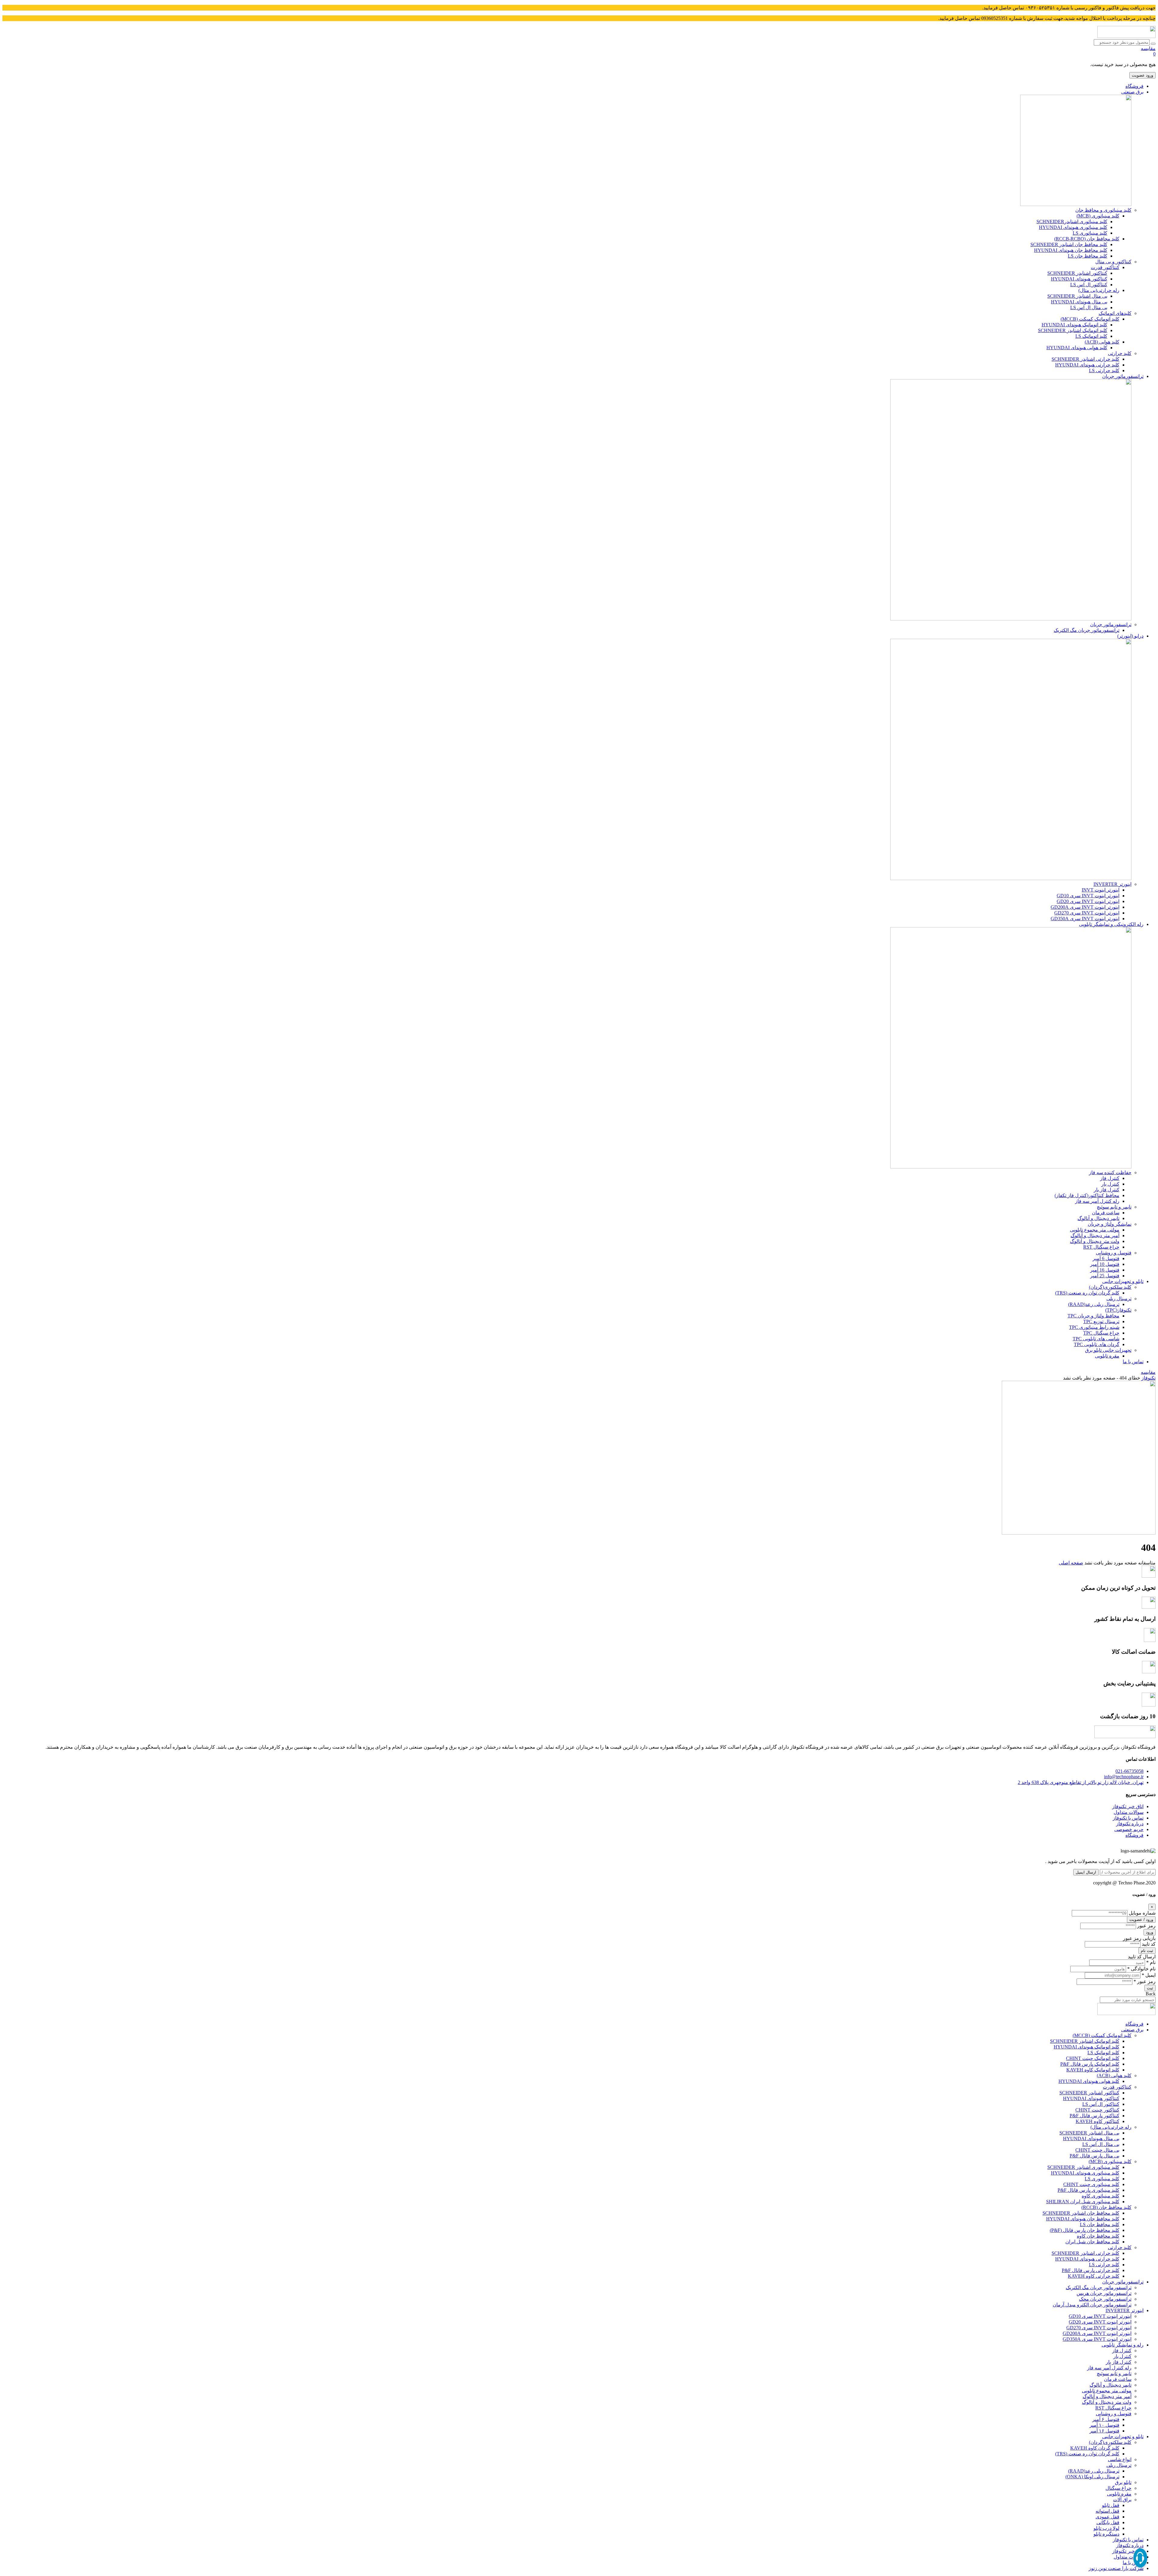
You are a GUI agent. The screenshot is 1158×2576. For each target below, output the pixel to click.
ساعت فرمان (1106, 1213)
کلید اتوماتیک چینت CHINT (1093, 2058)
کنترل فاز (1110, 1178)
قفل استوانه (1107, 2511)
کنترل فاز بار (1107, 1190)
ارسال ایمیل (1086, 1872)
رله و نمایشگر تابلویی (1123, 2345)
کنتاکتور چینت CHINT (1097, 2110)
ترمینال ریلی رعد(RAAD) (1094, 1304)
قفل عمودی (1107, 2517)
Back (1151, 1994)
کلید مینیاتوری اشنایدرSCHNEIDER (1072, 222)
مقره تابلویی (1107, 1356)
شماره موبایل (1142, 1913)
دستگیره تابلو (1106, 2534)
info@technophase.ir (1124, 1777)
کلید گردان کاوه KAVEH (1095, 2448)
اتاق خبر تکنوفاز (1128, 1806)
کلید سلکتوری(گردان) (1110, 1287)
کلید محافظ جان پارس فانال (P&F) (1085, 2230)
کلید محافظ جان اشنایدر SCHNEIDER (1069, 244)
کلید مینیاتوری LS (1090, 233)
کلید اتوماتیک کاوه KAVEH (1093, 2070)
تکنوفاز (1149, 1378)
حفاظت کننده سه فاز (1110, 1172)
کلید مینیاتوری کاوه (1101, 2196)
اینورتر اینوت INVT (1101, 890)
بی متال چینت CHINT (1097, 2150)
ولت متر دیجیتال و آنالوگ (1095, 1241)
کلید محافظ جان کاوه (1098, 2236)
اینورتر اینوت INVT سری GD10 (1088, 896)
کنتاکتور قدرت (1105, 267)
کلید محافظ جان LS (1088, 256)
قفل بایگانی (1108, 2522)
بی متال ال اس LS (1089, 307)
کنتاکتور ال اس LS (1089, 285)
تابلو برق (1123, 2482)
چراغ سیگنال (1118, 2488)
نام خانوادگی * (1141, 1969)
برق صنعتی (1132, 92)
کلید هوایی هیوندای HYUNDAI (1077, 348)
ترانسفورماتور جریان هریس (1104, 2293)
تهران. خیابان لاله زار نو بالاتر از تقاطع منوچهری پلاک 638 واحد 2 (1081, 1782)
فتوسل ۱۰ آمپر (1104, 2425)
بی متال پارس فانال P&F (1095, 2156)
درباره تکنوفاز (1130, 1824)
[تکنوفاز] (1126, 36)
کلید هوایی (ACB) (1102, 342)
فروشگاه (1134, 86)
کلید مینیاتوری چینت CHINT (1091, 2184)
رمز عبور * (1145, 1981)
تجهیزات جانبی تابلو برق (1108, 1350)
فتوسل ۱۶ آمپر (1104, 2431)
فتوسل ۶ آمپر (1106, 2419)
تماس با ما (1133, 1362)
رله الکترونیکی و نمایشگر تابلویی (1111, 924)
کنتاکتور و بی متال (1113, 262)
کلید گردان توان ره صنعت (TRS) (1087, 1293)
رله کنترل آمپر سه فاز (1097, 1201)
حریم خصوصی (1129, 1829)
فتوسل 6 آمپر (1106, 1258)
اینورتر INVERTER (1112, 884)
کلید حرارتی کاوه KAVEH (1094, 2276)
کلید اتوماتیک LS (1091, 336)
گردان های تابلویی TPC (1097, 1344)
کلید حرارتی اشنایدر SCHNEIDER (1085, 359)
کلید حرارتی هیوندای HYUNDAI (1087, 365)
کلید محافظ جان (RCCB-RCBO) (1087, 239)
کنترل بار (1110, 1184)
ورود (1150, 1932)
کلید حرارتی (1120, 353)
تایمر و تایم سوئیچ (1114, 1207)
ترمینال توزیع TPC (1101, 1321)
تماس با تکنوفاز (1128, 1818)
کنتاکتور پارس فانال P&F (1095, 2116)
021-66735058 (1130, 1771)
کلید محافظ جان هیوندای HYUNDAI (1071, 250)
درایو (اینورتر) (1130, 636)
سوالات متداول (1129, 1812)
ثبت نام (1147, 1951)
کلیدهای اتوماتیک (1115, 313)
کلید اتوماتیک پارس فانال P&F (1090, 2064)
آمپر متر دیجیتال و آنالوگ (1095, 1236)
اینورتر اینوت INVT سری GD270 (1087, 913)
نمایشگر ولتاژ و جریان (1110, 1224)
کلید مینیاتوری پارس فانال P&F (1088, 2190)
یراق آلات (1122, 2500)
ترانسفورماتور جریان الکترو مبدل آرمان (1092, 2305)
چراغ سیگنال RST (1101, 1247)
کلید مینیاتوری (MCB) (1098, 216)
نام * (1151, 1962)
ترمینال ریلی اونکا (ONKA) (1092, 2477)
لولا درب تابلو (1106, 2528)
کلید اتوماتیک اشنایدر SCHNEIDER (1073, 330)
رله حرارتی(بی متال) (1099, 290)
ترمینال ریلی (1119, 1299)
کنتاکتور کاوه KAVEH (1098, 2121)
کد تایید (1149, 1944)
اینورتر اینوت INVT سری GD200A (1085, 907)
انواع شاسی (1120, 2459)
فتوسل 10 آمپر (1105, 1264)
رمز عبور (1146, 1926)
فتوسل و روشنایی (1114, 1253)
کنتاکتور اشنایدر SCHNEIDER (1077, 273)
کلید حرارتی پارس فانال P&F (1091, 2270)
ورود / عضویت (1141, 1920)
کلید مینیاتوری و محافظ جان (1103, 210)
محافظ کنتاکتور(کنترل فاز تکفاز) (1087, 1195)
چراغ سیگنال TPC (1101, 1333)
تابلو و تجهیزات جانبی (1123, 1281)
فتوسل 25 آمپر (1105, 1276)
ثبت (1150, 1988)
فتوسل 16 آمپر (1105, 1270)
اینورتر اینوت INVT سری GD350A (1085, 919)
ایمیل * (1149, 1975)
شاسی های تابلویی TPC (1096, 1339)
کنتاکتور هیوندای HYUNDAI (1079, 279)
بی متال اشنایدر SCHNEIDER (1077, 296)
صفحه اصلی (1071, 1563)
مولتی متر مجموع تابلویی (1095, 1230)
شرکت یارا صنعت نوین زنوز (1116, 2568)
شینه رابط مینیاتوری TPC (1094, 1327)
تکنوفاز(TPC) (1118, 1310)
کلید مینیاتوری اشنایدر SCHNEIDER (1083, 2167)
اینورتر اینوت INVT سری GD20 (1088, 901)
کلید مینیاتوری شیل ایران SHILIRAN (1083, 2202)
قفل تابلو (1111, 2505)
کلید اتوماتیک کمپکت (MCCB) (1090, 319)
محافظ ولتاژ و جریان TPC (1093, 1316)
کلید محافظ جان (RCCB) (1106, 2207)
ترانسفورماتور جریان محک (1105, 2299)
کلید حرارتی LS (1104, 371)
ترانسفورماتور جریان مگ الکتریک (1087, 630)
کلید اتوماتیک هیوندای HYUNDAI (1074, 325)
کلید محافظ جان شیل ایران (1092, 2242)
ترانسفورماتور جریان (1123, 376)
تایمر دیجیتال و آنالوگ (1098, 1218)
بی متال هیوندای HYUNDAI (1079, 302)
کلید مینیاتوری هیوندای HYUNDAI (1073, 227)
